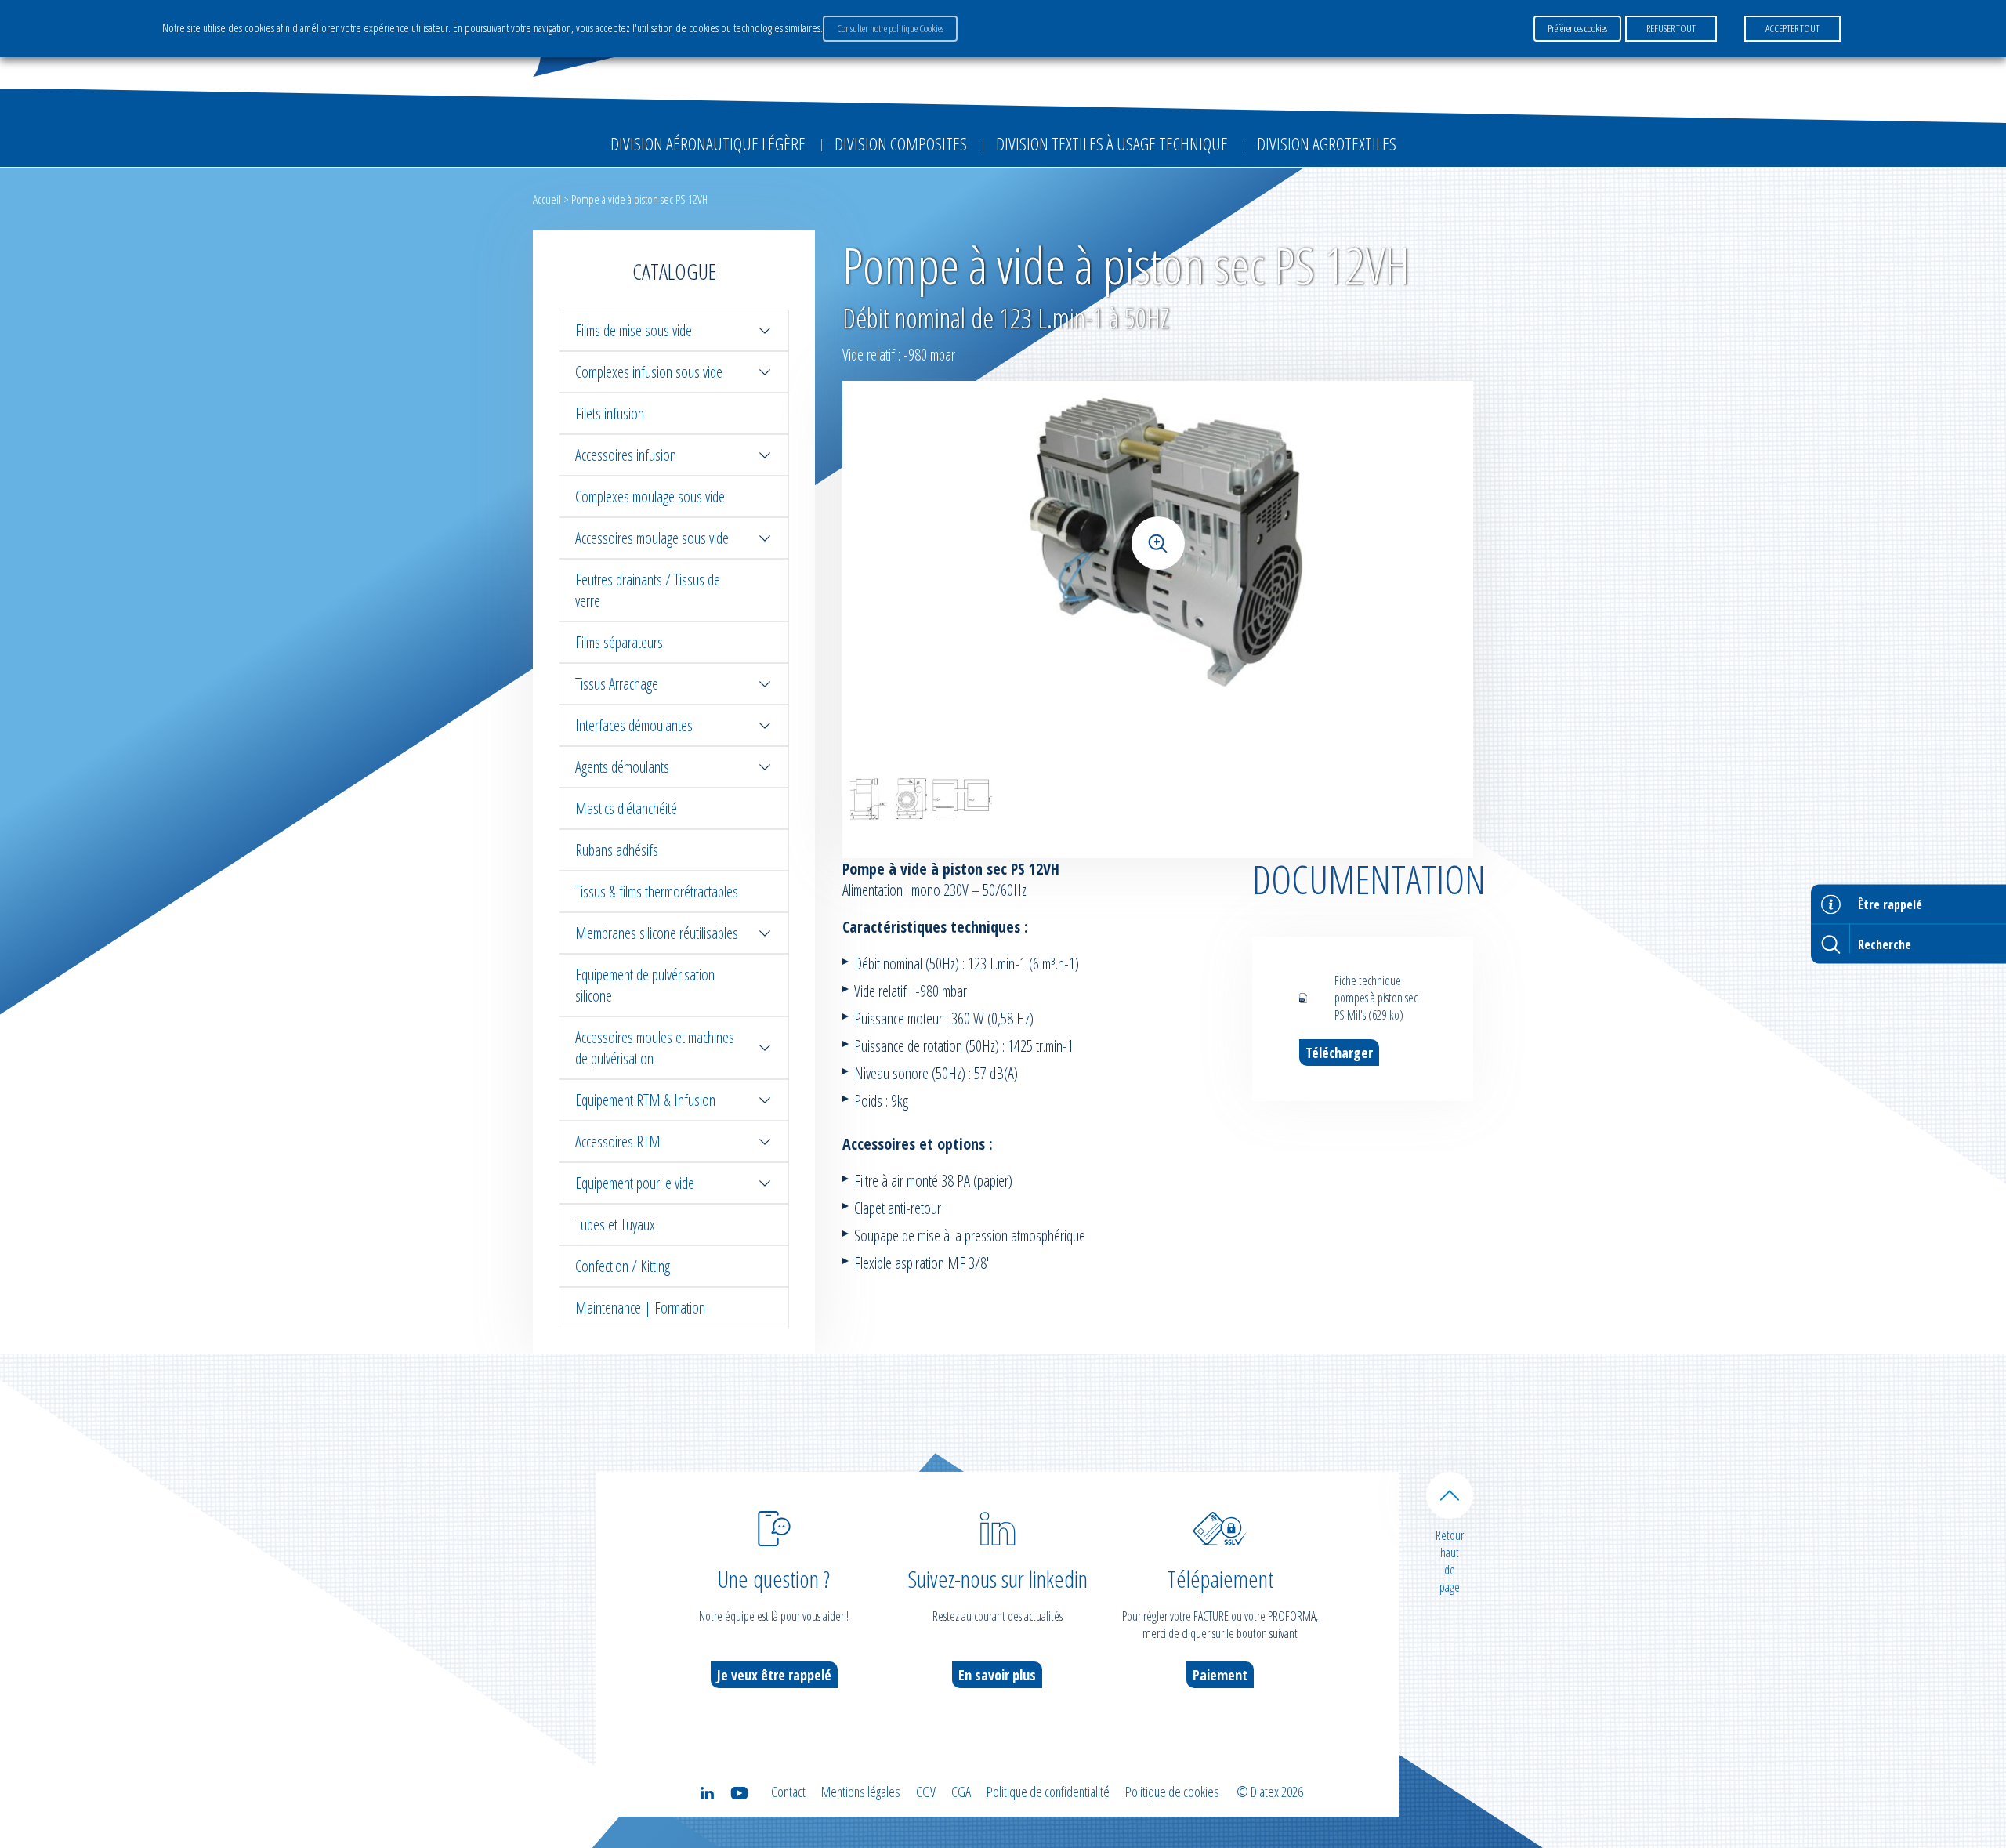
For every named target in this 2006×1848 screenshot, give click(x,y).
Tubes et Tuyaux (615, 1225)
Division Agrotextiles (1327, 143)
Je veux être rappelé (774, 1675)
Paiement (1220, 1675)
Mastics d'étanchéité (626, 808)
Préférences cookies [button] (1577, 28)
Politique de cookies (1172, 1792)
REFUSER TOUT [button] (1671, 28)
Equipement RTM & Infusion (645, 1100)
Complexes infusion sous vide (649, 372)
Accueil (547, 199)
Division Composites (901, 143)
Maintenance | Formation (640, 1308)
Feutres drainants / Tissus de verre (648, 590)
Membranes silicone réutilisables (657, 933)
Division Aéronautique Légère (708, 143)
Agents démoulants (622, 767)
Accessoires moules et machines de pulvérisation (655, 1048)
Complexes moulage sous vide (650, 496)
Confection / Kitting (623, 1266)
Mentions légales (861, 1792)
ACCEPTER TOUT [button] (1792, 28)
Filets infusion (610, 413)
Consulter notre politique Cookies (890, 28)
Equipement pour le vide (635, 1183)
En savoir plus (997, 1675)
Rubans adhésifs (617, 850)
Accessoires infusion (626, 455)
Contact (788, 1792)
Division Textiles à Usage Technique (1112, 143)
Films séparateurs (619, 642)
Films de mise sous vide (634, 330)
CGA (961, 1792)
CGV (926, 1792)
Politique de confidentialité (1048, 1792)
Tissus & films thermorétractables (657, 891)
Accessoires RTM (618, 1141)
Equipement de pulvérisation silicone (645, 985)
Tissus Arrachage (617, 684)
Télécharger (1339, 1053)
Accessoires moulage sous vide (652, 538)
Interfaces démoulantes (634, 725)
